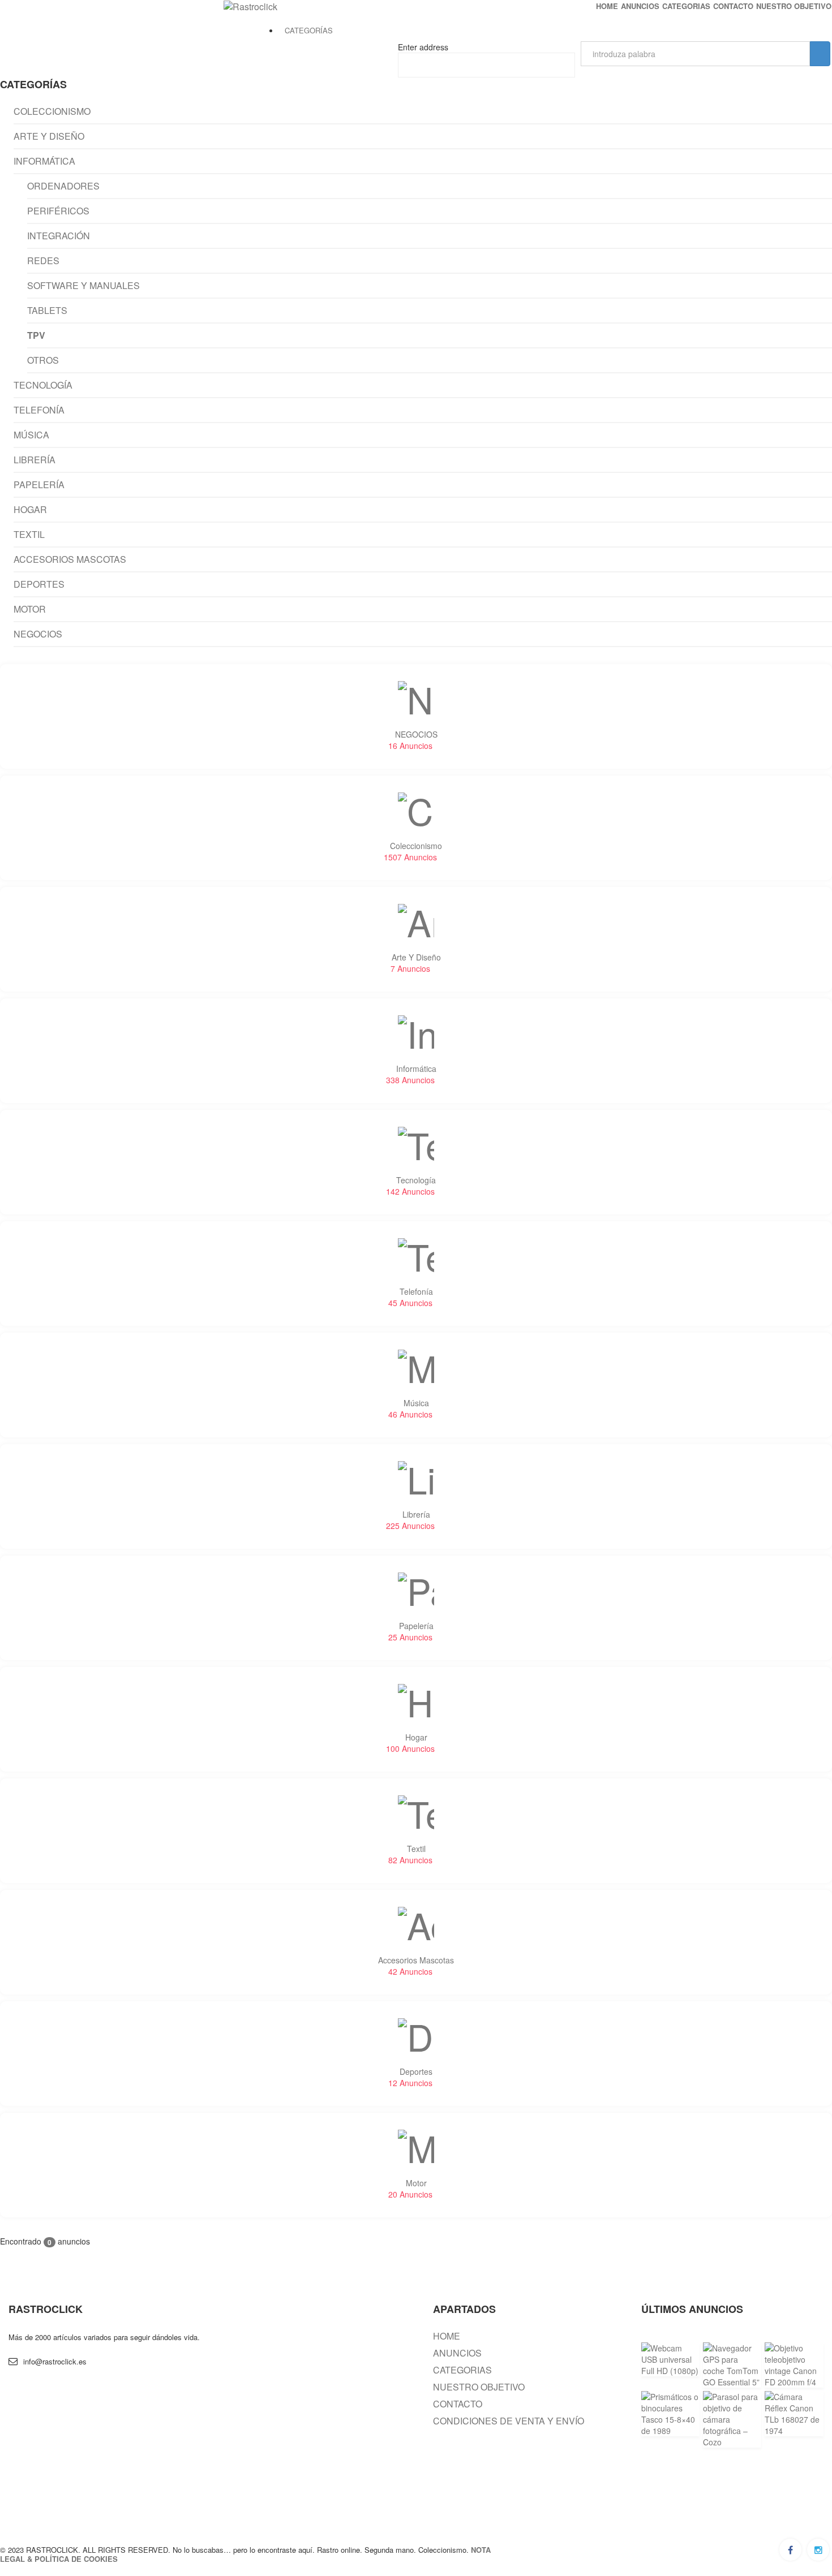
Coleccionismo (413, 851)
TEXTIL (29, 535)
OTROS (43, 361)
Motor (410, 2189)
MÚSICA (31, 436)
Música (410, 1408)
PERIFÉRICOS (58, 212)
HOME (607, 6)
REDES (43, 261)
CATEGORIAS (686, 6)
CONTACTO (733, 6)
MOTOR (30, 610)
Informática (411, 1074)
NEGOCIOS (38, 635)
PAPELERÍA (39, 485)
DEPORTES (39, 585)
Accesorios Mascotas (416, 1966)
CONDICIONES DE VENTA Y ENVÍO (509, 2421)
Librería (410, 1520)
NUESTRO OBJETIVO (794, 6)
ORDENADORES (63, 187)
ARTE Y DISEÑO (49, 137)
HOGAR (30, 510)
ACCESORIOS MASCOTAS (70, 560)
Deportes (411, 2077)
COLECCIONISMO (52, 112)
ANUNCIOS (640, 6)
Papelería (411, 1631)
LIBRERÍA (35, 460)
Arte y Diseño (416, 963)
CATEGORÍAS (309, 30)
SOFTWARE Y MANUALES (83, 286)
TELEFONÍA (39, 411)
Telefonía (411, 1297)
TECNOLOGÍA (43, 386)
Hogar (410, 1743)
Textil (410, 1854)
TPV (36, 336)
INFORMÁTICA (44, 162)
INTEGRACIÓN (59, 236)
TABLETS (47, 311)
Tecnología (411, 1186)
